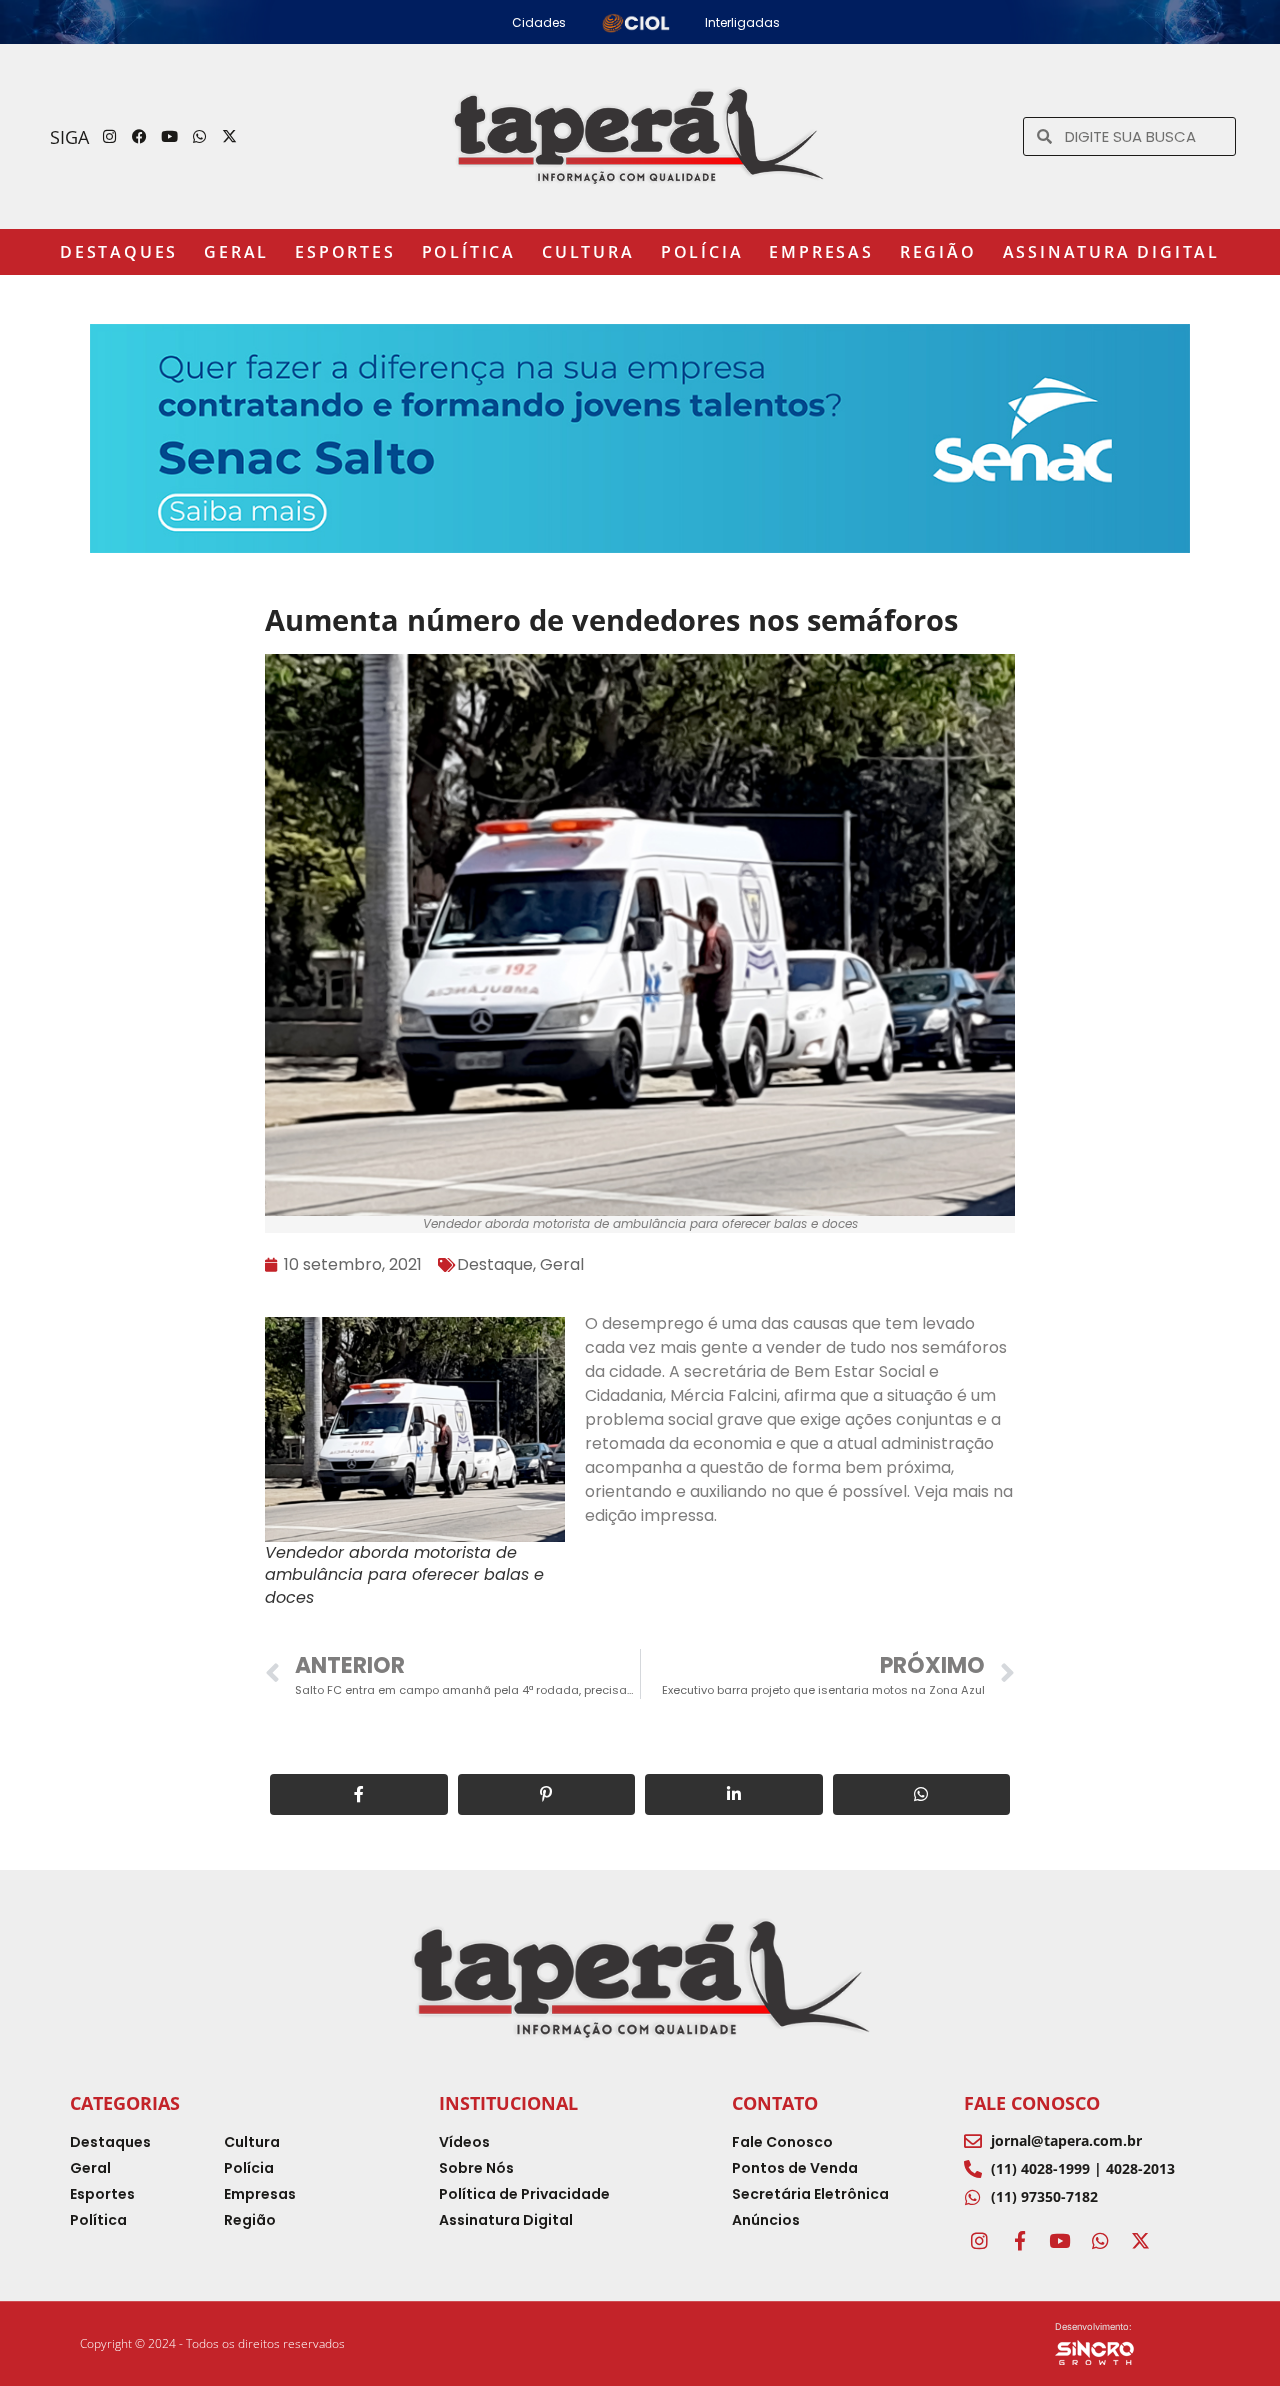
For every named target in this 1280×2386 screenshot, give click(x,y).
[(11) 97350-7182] (973, 2197)
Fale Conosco (1032, 2103)
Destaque (495, 1264)
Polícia (702, 252)
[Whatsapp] (200, 137)
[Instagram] (110, 137)
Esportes (345, 252)
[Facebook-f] (1019, 2241)
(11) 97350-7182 (1044, 2196)
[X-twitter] (230, 137)
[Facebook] (140, 137)
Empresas (821, 252)
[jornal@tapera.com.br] (973, 2141)
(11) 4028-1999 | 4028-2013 (1083, 2168)
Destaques (119, 252)
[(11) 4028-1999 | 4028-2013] (973, 2169)
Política (469, 252)
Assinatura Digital (1111, 252)
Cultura (588, 252)
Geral (236, 252)
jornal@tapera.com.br (1066, 2140)
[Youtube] (170, 137)
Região (938, 252)
